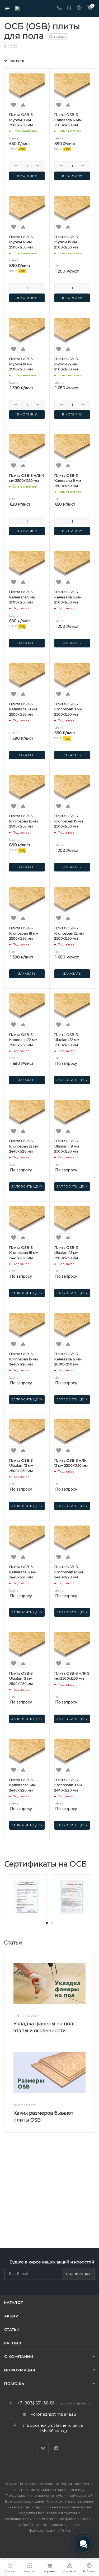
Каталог (14, 2302)
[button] (47, 1923)
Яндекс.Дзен (56, 2448)
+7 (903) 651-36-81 (36, 2403)
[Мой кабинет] (79, 8)
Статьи (12, 2329)
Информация (20, 2370)
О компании (19, 2356)
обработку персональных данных (49, 2525)
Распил (13, 2343)
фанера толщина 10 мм (49, 2530)
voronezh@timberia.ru (53, 2414)
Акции (11, 2316)
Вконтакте (43, 2448)
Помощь (14, 2384)
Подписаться (79, 2274)
